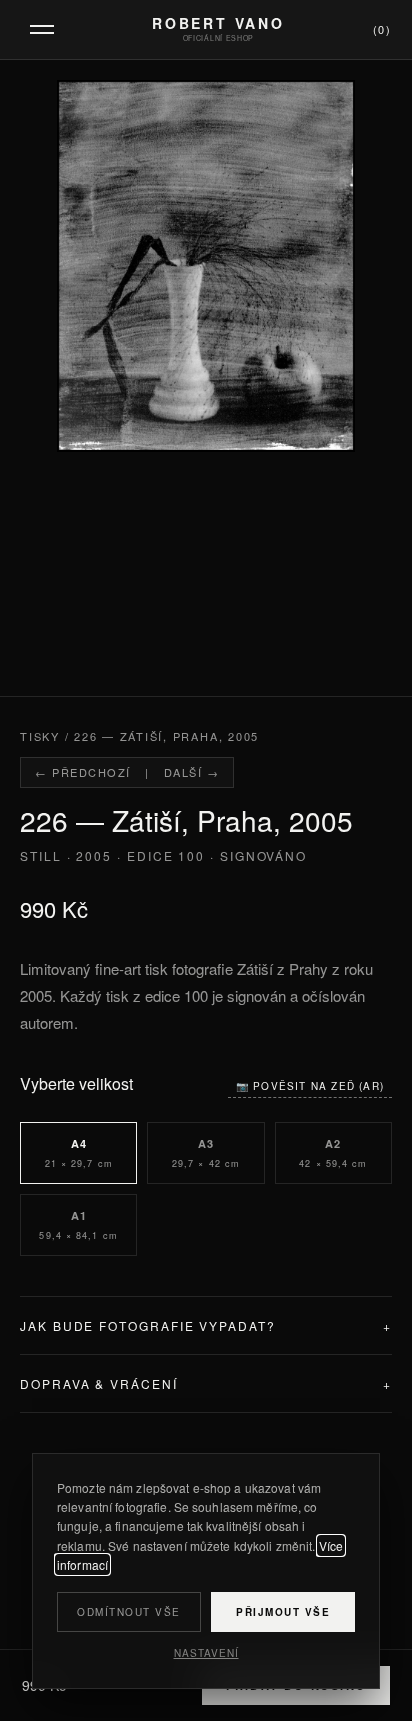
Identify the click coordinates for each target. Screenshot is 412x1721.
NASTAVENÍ (206, 1653)
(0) (382, 29)
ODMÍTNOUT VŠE (129, 1612)
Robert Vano (218, 23)
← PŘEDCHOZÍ (83, 772)
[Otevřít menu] (42, 30)
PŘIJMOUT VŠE (283, 1612)
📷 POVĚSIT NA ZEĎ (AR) (310, 1086)
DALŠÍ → (192, 772)
